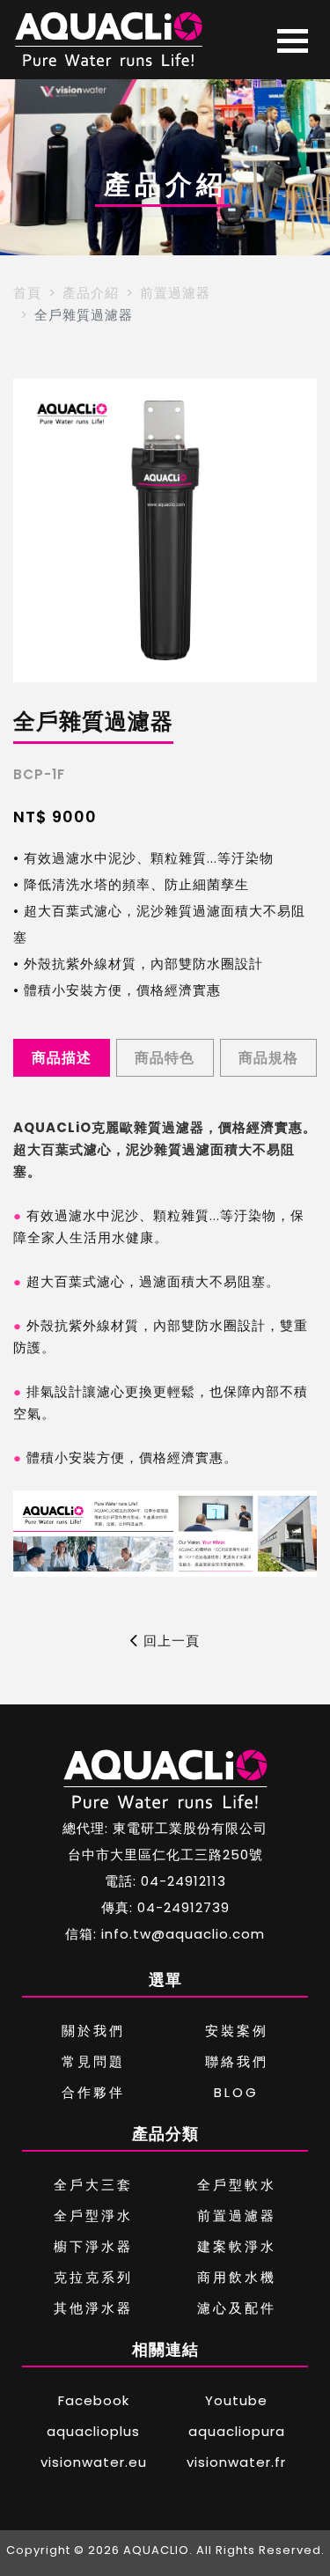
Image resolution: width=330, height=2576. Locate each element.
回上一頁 (169, 1641)
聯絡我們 (237, 2061)
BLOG (236, 2092)
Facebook (94, 2400)
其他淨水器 (93, 2308)
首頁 (27, 293)
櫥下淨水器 (93, 2246)
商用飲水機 (237, 2277)
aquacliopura (237, 2431)
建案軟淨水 (237, 2246)
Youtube (236, 2400)
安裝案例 (237, 2031)
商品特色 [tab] (165, 1058)
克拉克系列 (93, 2277)
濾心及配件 (237, 2308)
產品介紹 (91, 293)
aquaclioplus (93, 2431)
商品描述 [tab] (62, 1058)
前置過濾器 (175, 293)
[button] (34, 531)
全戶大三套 (93, 2185)
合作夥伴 (93, 2092)
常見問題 (93, 2061)
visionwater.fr (236, 2462)
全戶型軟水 (237, 2185)
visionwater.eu (94, 2462)
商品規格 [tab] (268, 1058)
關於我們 (93, 2031)
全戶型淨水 (93, 2215)
